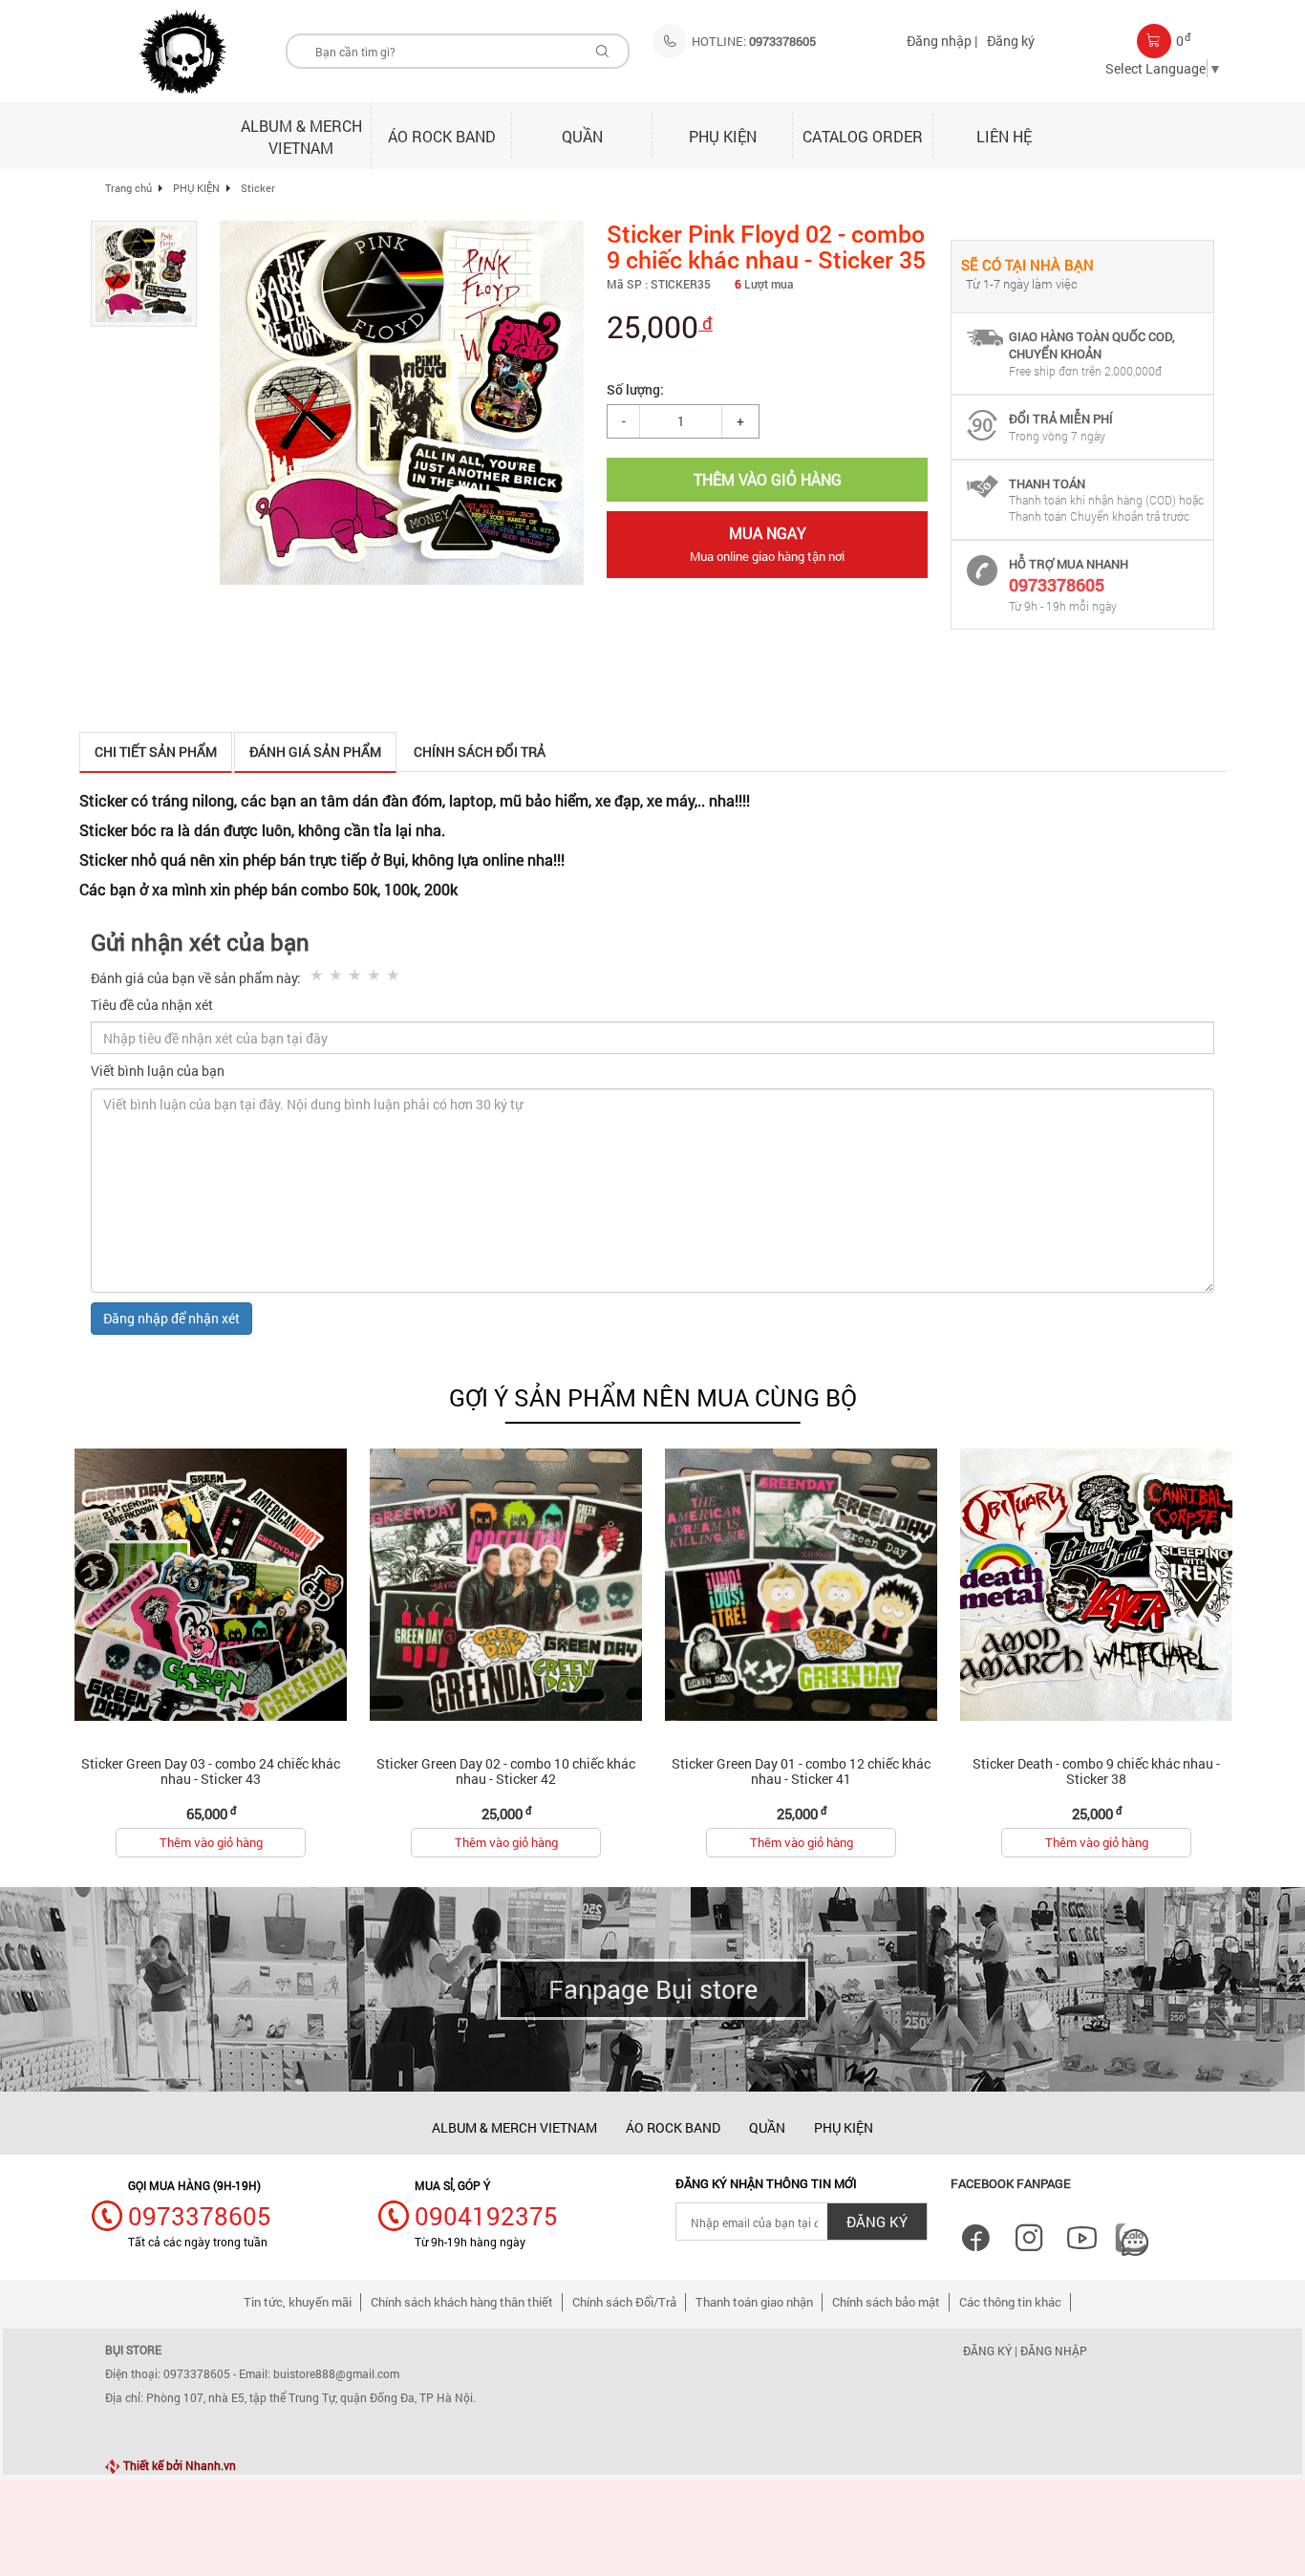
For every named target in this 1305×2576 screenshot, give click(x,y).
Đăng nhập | (942, 41)
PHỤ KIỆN (196, 188)
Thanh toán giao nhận (754, 2302)
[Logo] (182, 51)
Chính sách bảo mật (886, 2302)
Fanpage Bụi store (653, 1989)
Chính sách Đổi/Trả (624, 2302)
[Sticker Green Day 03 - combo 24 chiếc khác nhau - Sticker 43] (211, 1584)
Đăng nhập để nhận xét (171, 1318)
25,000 (660, 326)
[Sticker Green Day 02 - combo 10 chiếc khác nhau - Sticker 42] (506, 1584)
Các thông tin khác (1010, 2302)
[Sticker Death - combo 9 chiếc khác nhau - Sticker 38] (1096, 1584)
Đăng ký (1011, 41)
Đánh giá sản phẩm (315, 751)
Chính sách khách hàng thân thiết (462, 2302)
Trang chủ (128, 188)
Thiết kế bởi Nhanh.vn (178, 2465)
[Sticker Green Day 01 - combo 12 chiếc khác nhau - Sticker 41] (801, 1584)
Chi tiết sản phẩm (156, 751)
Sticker (258, 188)
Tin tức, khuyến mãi (298, 2302)
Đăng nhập (1054, 2351)
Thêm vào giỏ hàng (211, 1842)
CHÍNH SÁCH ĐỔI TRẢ (480, 751)
